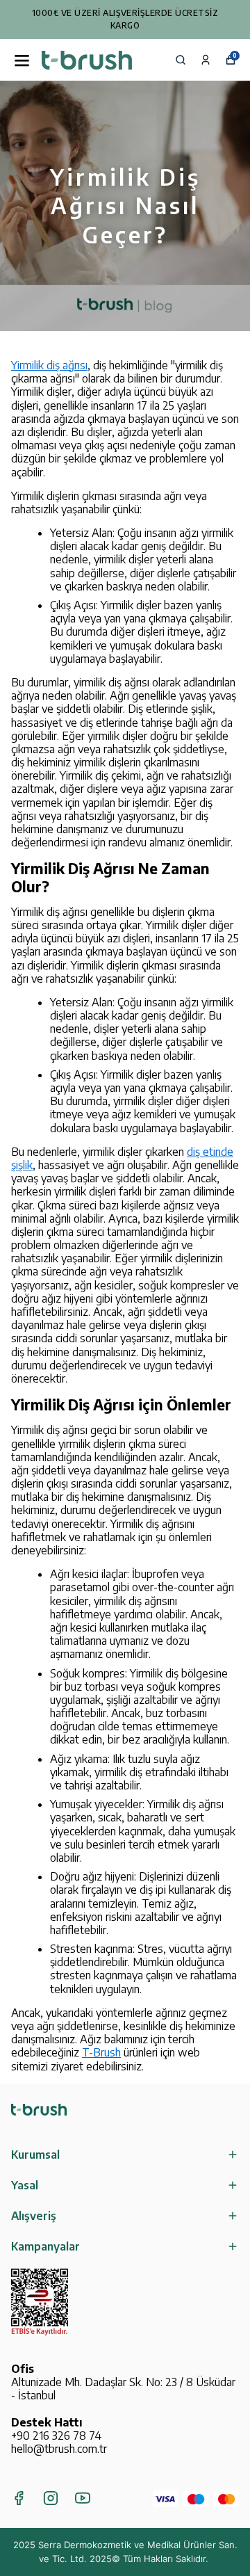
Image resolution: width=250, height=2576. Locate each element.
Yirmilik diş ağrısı (49, 365)
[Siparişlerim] (206, 60)
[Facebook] (19, 2498)
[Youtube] (83, 2498)
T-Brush (101, 2052)
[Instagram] (51, 2498)
